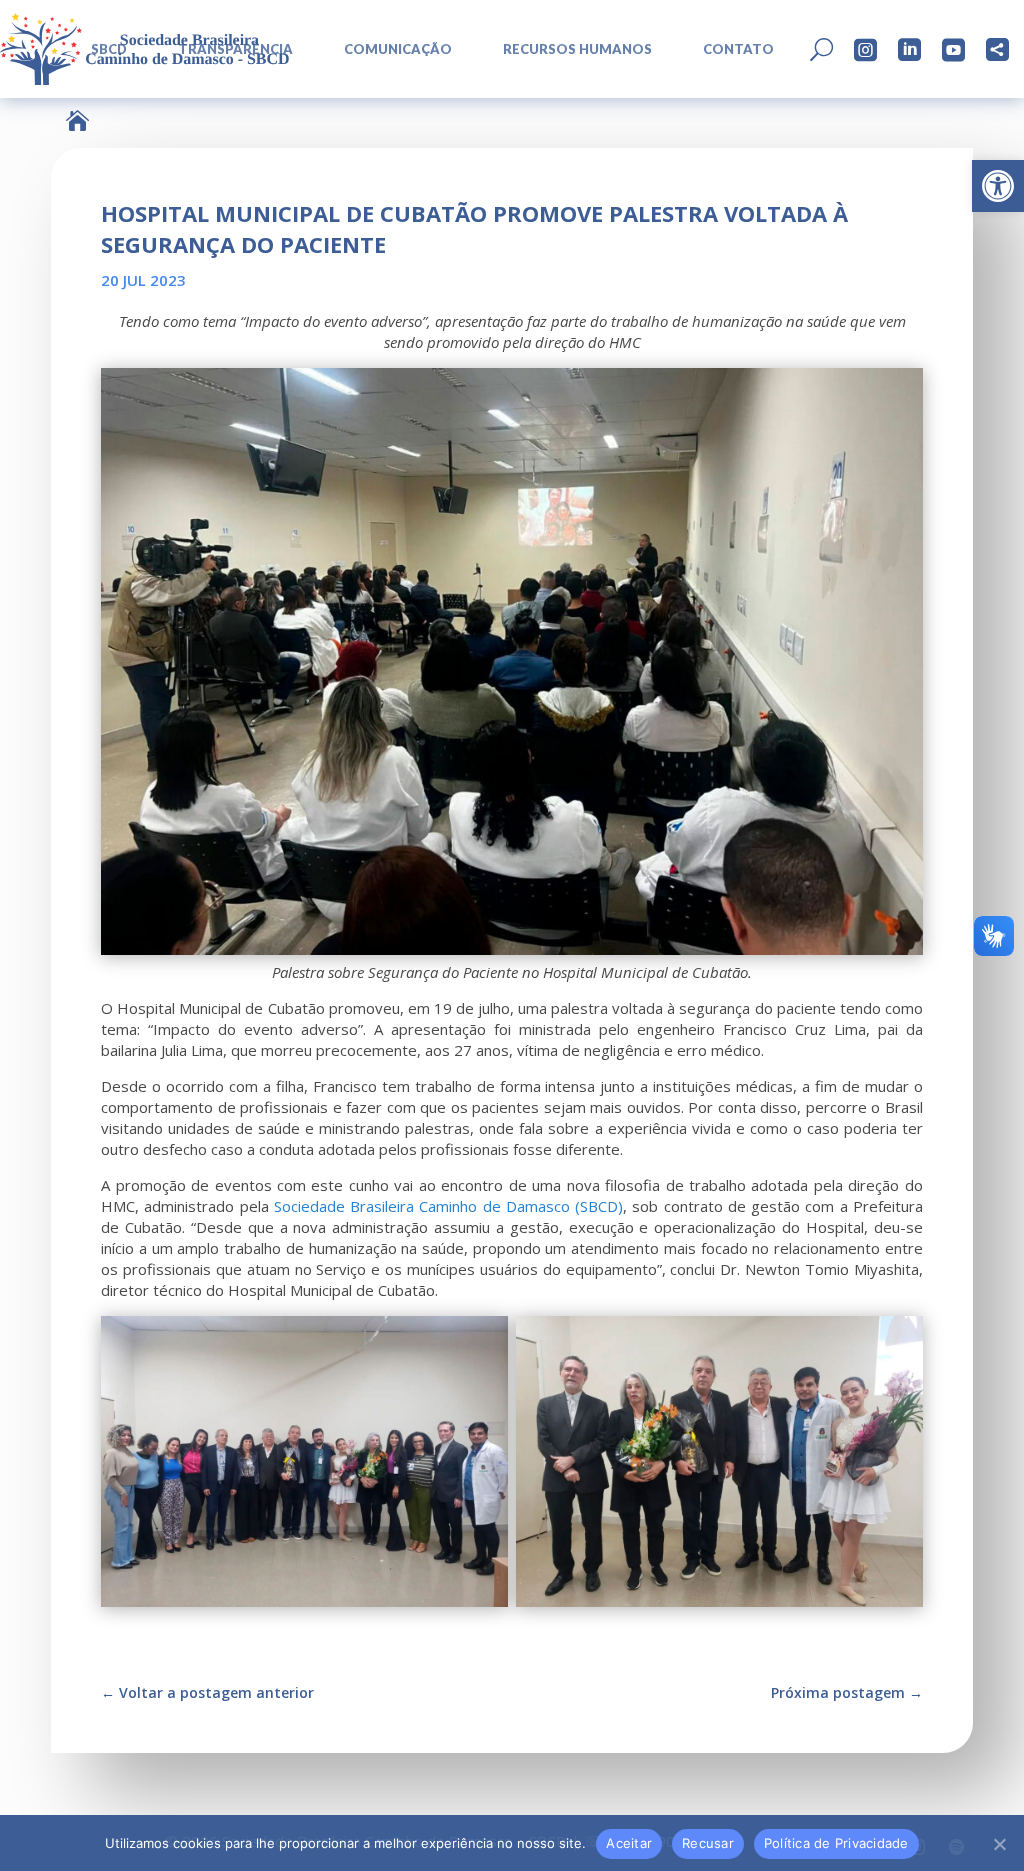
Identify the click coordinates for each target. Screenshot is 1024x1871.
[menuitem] (390, 49)
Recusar (708, 1843)
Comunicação (398, 49)
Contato (738, 49)
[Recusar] (999, 1844)
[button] (998, 186)
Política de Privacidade (836, 1843)
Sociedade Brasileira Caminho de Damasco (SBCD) (448, 1206)
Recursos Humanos (577, 49)
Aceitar (629, 1843)
